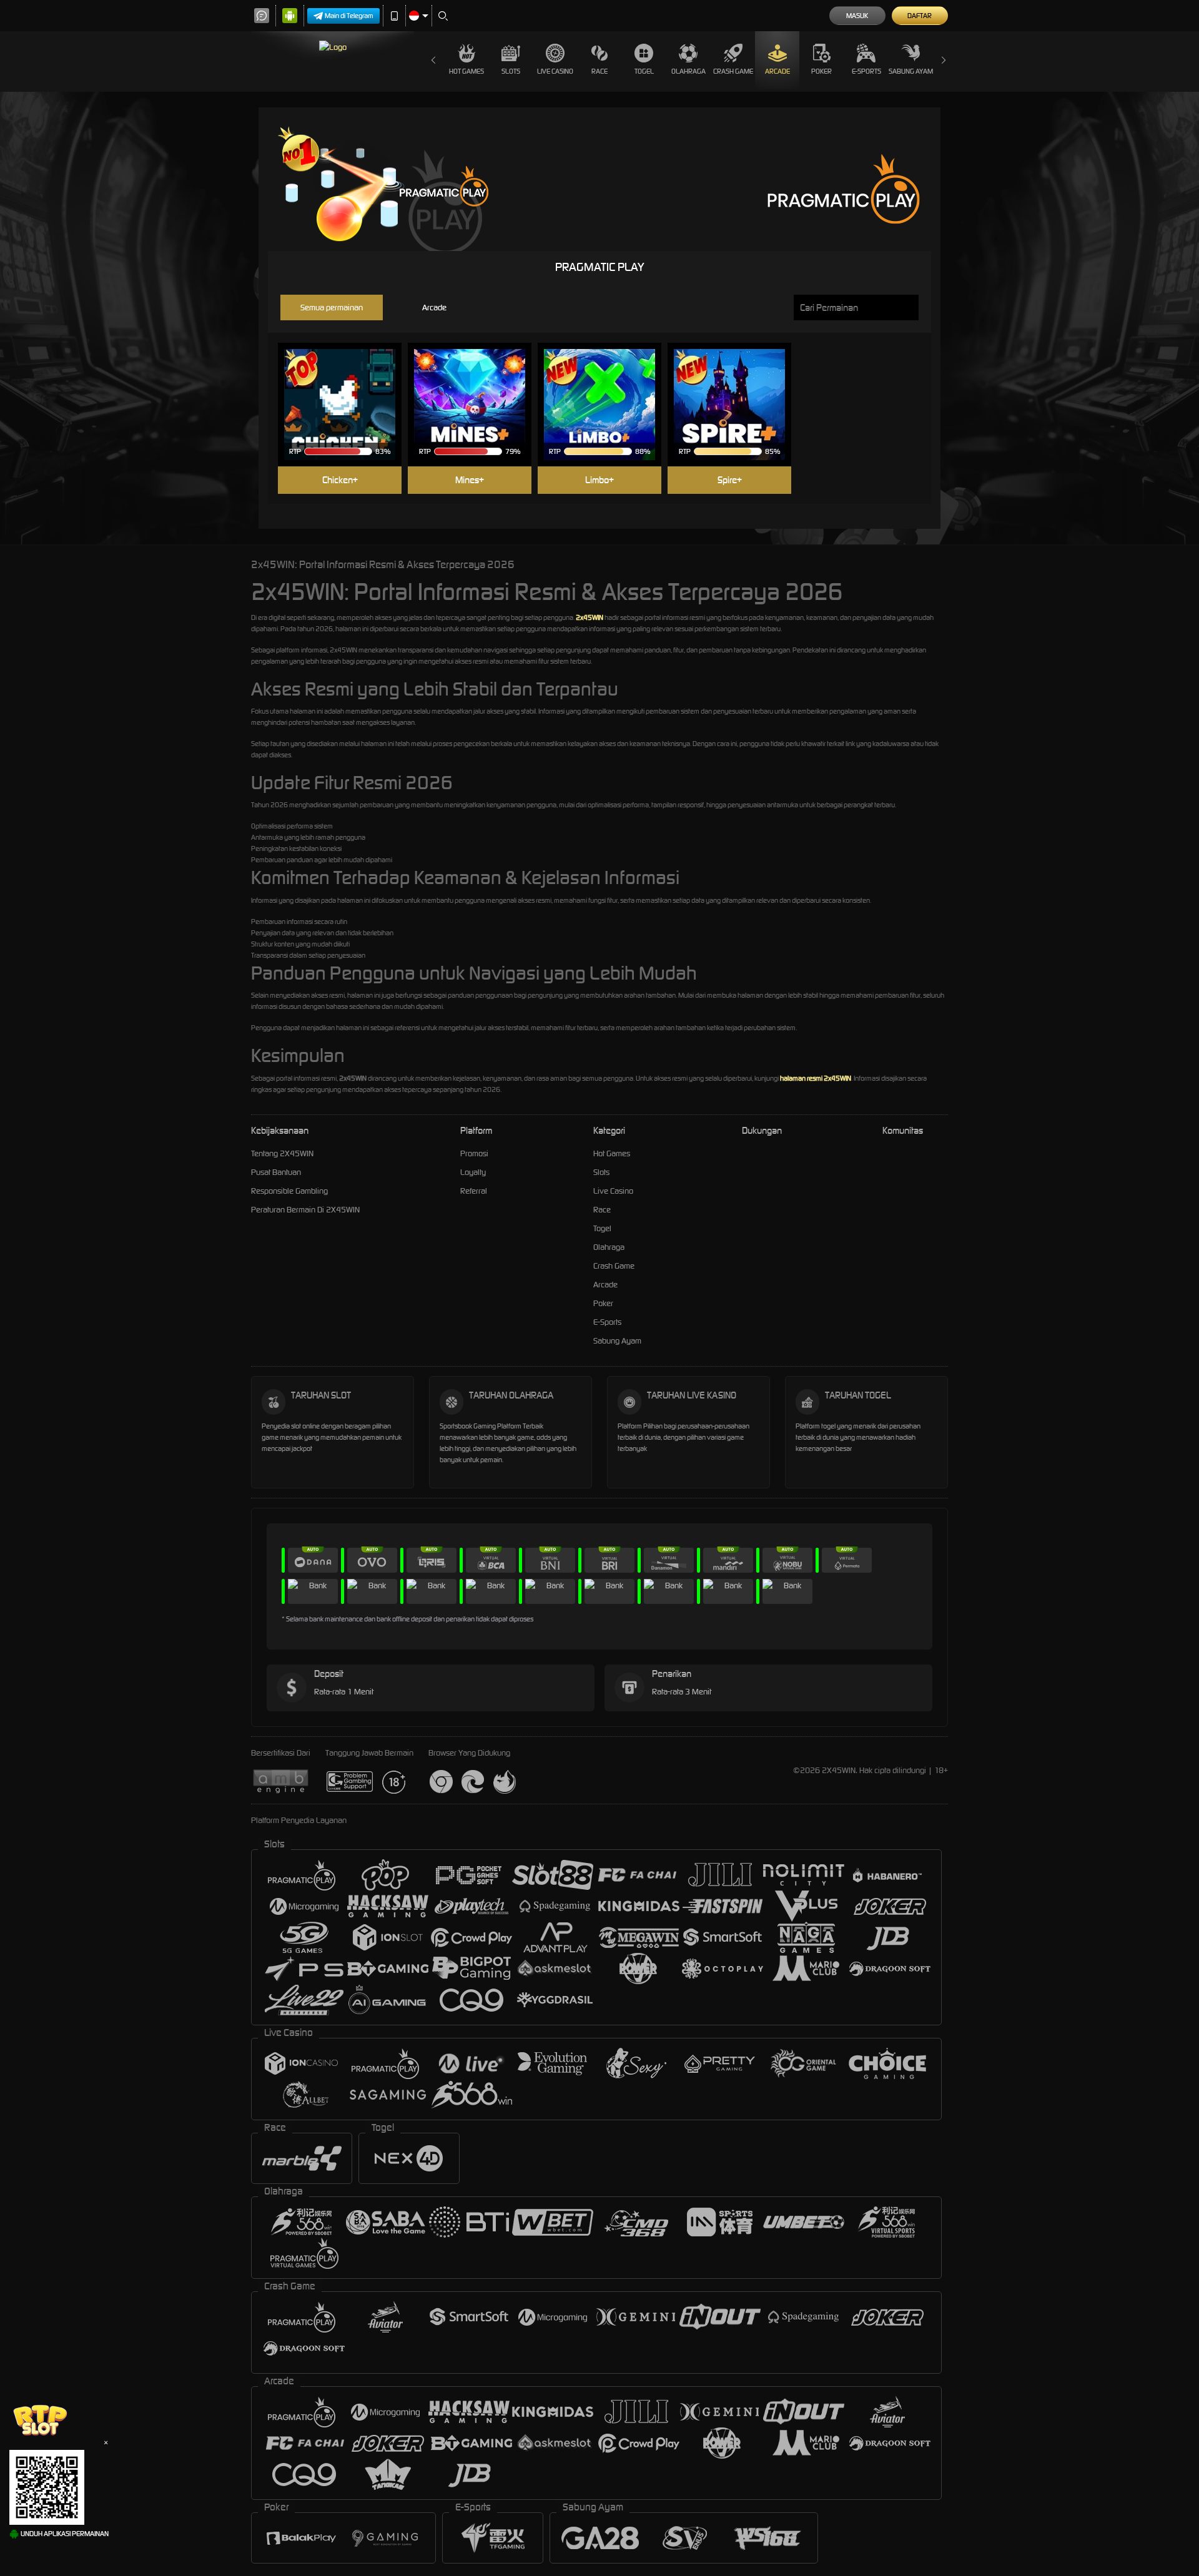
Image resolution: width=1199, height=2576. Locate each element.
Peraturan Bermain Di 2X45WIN (305, 1210)
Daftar (920, 16)
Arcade (777, 71)
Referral (474, 1191)
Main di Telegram (349, 16)
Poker (822, 71)
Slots (511, 71)
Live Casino (555, 71)
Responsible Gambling (289, 1191)
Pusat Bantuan (276, 1172)
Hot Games (466, 71)
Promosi (474, 1153)
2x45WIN (590, 617)
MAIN (348, 386)
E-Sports (866, 71)
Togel (644, 71)
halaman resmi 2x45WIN (816, 1078)
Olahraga (688, 71)
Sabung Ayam (911, 71)
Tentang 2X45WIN (282, 1153)
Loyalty (473, 1172)
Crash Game (733, 71)
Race (599, 71)
